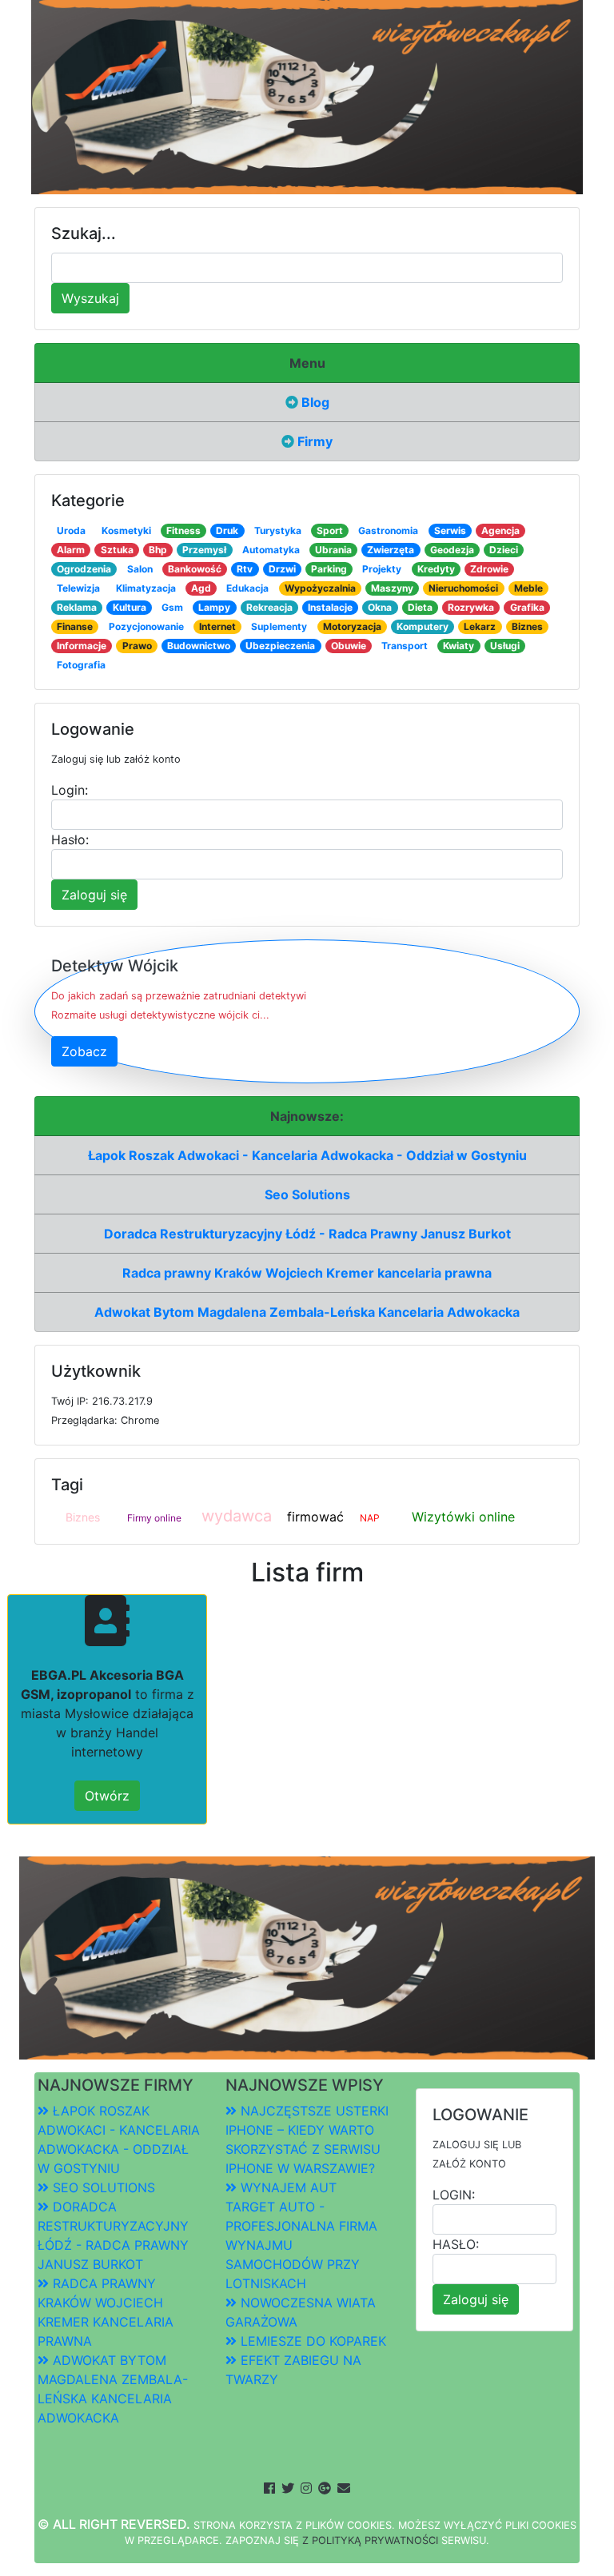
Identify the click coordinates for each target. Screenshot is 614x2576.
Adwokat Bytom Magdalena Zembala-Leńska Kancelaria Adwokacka (307, 1312)
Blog (314, 402)
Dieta (420, 607)
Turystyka (278, 530)
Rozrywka (471, 607)
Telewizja (78, 588)
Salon (140, 569)
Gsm (172, 607)
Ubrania (333, 550)
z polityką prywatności (370, 2540)
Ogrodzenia (84, 569)
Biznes (527, 626)
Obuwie (349, 646)
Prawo (137, 646)
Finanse (75, 626)
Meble (528, 588)
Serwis (450, 530)
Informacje (82, 646)
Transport (405, 646)
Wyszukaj (90, 298)
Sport (330, 530)
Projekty (382, 569)
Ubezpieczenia (280, 646)
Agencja (500, 530)
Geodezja (452, 550)
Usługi (505, 646)
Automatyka (271, 550)
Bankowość (195, 569)
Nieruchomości (463, 588)
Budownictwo (199, 646)
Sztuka (117, 550)
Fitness (183, 530)
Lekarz (480, 626)
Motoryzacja (352, 626)
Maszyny (392, 588)
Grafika (527, 607)
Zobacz (84, 1051)
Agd (201, 588)
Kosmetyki (126, 530)
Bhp (158, 550)
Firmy (313, 441)
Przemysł (204, 550)
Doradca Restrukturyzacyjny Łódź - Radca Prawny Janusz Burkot (307, 1234)
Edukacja (247, 588)
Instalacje (330, 607)
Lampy (214, 607)
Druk (227, 530)
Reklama (77, 607)
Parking (329, 569)
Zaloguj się (94, 895)
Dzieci (504, 550)
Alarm (71, 550)
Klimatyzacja (146, 588)
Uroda (71, 530)
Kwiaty (459, 646)
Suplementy (279, 626)
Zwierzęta (391, 550)
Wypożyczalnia (320, 588)
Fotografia (81, 665)
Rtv (245, 569)
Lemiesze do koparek (311, 2341)
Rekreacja (269, 607)
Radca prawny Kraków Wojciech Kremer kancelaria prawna (307, 1273)
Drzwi (282, 569)
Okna (380, 607)
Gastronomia (388, 530)
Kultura (130, 607)
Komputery (423, 626)
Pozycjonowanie (146, 626)
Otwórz (107, 1796)
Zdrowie (489, 569)
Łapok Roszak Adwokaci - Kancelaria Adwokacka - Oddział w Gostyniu (307, 1155)
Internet (217, 626)
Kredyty (436, 569)
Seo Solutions (307, 1194)
